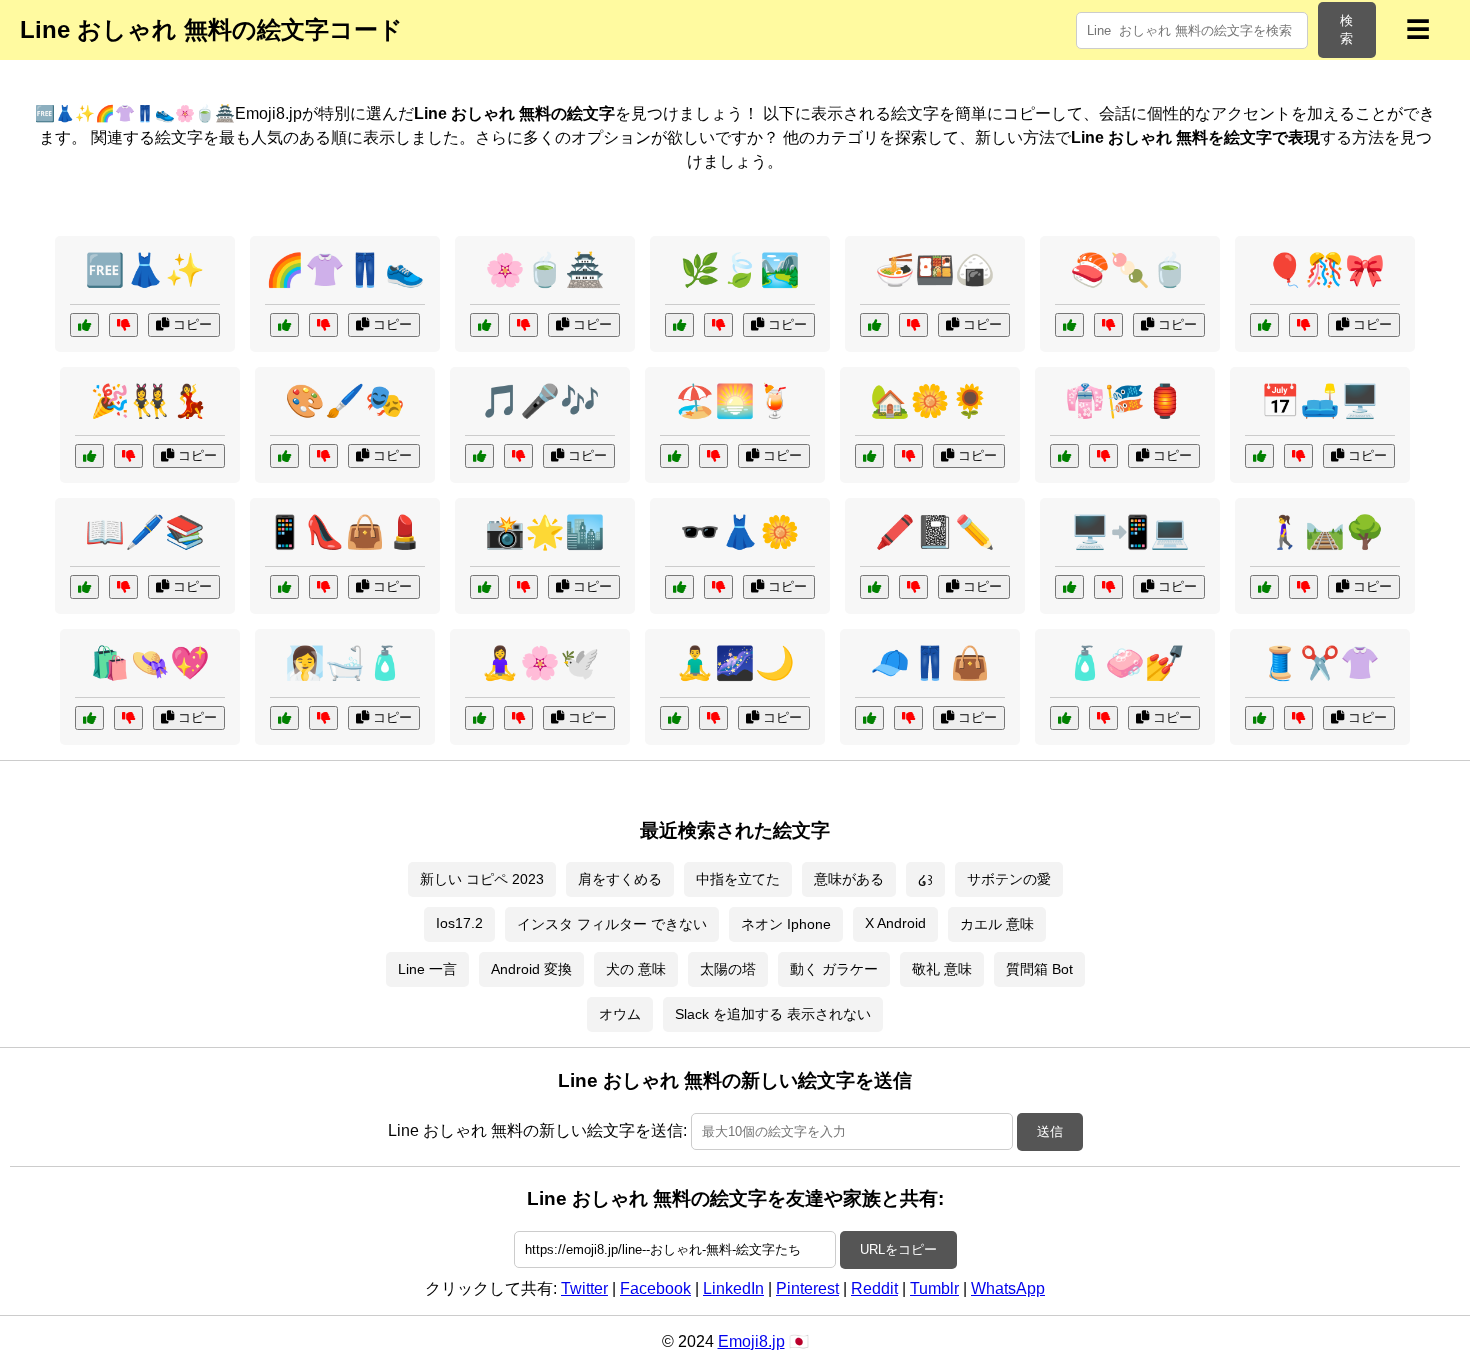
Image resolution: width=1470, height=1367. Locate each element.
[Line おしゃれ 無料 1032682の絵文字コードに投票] (284, 456)
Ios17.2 (459, 923)
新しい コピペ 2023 (482, 879)
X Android (895, 923)
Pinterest (807, 1288)
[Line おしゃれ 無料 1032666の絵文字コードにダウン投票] (1298, 456)
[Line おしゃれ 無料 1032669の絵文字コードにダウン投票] (713, 456)
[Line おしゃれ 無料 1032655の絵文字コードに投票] (84, 325)
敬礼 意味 (942, 969)
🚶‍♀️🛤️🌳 (1325, 532)
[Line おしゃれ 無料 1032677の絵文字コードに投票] (1264, 325)
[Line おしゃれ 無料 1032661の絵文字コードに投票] (1064, 718)
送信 (1050, 1131)
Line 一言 (427, 969)
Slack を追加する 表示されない (773, 1014)
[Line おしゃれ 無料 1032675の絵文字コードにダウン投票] (908, 456)
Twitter (584, 1288)
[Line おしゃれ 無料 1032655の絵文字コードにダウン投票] (123, 325)
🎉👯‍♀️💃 (150, 401)
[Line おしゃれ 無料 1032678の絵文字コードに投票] (1069, 587)
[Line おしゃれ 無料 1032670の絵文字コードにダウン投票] (518, 456)
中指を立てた (738, 879)
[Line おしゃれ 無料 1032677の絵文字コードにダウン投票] (1303, 325)
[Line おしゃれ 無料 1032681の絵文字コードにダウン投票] (713, 718)
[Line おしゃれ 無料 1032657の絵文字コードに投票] (484, 325)
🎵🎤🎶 (540, 401)
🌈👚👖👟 (345, 270)
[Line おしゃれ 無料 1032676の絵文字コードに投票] (874, 325)
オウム (620, 1014)
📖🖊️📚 (145, 532)
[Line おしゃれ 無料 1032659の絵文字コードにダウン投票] (323, 325)
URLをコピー (898, 1249)
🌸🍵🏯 (545, 270)
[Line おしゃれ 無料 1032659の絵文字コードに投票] (284, 325)
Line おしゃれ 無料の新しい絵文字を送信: (537, 1130)
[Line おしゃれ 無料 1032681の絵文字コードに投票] (674, 718)
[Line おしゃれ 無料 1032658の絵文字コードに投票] (89, 718)
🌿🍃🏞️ (740, 270)
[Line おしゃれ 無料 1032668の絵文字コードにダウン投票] (908, 718)
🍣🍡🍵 (1130, 270)
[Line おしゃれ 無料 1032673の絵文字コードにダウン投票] (913, 587)
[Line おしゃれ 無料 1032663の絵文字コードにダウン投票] (1108, 325)
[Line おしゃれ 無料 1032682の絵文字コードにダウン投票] (323, 456)
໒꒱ (925, 880)
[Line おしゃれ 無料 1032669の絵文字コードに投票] (674, 456)
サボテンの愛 (1009, 879)
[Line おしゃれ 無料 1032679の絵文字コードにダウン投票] (123, 587)
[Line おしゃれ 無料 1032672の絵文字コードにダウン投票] (1303, 587)
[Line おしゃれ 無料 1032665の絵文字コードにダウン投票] (718, 325)
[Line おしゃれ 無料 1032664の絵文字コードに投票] (679, 587)
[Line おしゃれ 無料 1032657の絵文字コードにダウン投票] (523, 325)
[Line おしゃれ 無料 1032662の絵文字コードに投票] (1064, 456)
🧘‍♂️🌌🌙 (735, 663)
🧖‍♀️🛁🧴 (345, 663)
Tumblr (934, 1288)
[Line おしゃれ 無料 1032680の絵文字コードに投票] (284, 718)
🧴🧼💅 (1125, 663)
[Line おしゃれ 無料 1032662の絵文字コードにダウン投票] (1103, 456)
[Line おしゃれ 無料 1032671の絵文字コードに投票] (479, 718)
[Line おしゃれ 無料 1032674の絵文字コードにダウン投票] (1298, 718)
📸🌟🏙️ (545, 532)
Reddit (874, 1288)
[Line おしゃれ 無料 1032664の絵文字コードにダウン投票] (718, 587)
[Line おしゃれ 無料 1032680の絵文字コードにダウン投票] (323, 718)
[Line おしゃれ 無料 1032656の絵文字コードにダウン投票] (323, 587)
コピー (190, 324)
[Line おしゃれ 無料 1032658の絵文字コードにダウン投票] (128, 718)
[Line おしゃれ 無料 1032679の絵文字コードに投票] (84, 587)
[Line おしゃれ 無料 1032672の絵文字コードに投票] (1264, 587)
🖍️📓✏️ (935, 532)
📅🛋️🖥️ (1320, 401)
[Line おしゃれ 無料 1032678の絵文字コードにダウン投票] (1108, 587)
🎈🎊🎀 (1325, 270)
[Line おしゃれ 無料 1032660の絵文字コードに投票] (484, 587)
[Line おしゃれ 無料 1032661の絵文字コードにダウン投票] (1103, 718)
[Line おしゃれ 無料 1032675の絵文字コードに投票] (869, 456)
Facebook (655, 1288)
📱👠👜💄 (345, 532)
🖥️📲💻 (1130, 532)
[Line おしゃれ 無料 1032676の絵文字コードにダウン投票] (913, 325)
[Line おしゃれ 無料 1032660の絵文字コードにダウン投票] (523, 587)
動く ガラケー (834, 969)
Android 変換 (531, 969)
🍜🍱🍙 (935, 270)
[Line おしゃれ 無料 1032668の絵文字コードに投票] (869, 718)
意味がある (849, 879)
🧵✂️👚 (1320, 663)
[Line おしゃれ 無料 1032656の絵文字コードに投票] (284, 587)
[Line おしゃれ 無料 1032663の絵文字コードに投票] (1069, 325)
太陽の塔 (728, 969)
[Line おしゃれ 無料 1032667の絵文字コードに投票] (89, 456)
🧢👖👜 (930, 663)
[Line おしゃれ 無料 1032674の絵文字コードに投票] (1259, 718)
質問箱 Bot (1039, 969)
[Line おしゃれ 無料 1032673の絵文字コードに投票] (874, 587)
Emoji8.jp (751, 1341)
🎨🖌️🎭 (345, 401)
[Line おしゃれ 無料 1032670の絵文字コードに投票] (479, 456)
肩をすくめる (620, 879)
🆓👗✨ (145, 270)
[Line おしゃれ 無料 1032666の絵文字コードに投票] (1259, 456)
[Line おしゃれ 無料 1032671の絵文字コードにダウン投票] (518, 718)
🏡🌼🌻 (930, 401)
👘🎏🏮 (1125, 401)
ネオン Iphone (786, 924)
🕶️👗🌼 (740, 532)
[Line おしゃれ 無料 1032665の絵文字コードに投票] (679, 325)
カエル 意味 (997, 924)
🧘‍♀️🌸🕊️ (540, 663)
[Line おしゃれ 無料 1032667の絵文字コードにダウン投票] (128, 456)
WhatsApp (1008, 1288)
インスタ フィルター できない (612, 924)
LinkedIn (733, 1288)
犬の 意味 (636, 969)
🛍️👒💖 (150, 663)
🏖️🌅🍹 (735, 401)
